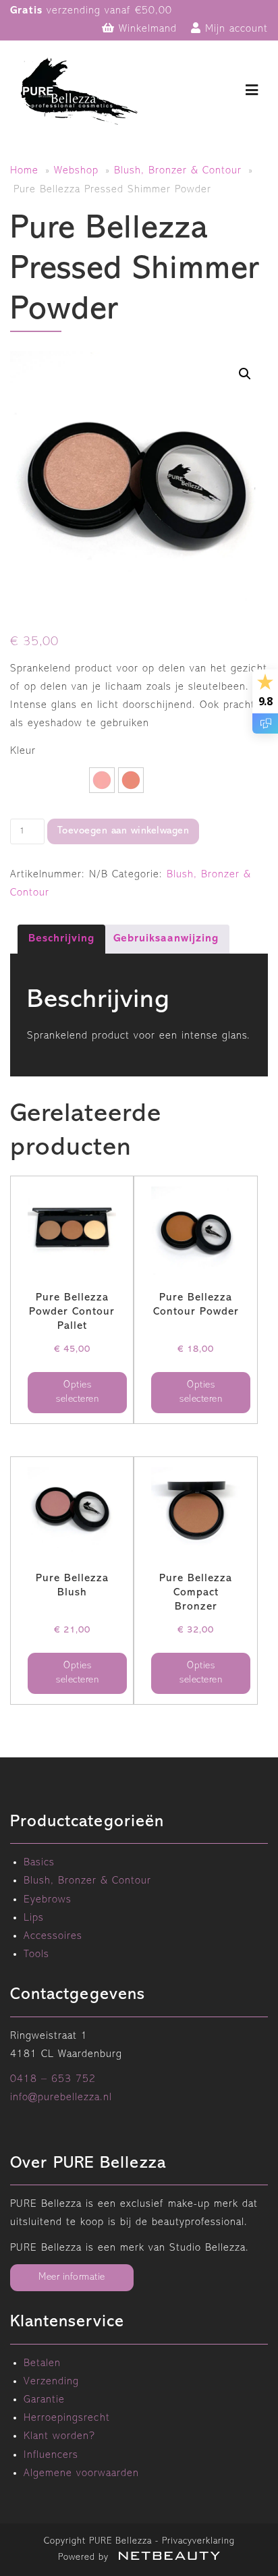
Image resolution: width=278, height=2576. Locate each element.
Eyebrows (48, 1900)
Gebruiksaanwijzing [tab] (166, 939)
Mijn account (234, 29)
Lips (34, 1918)
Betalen (42, 2363)
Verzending (51, 2382)
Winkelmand (146, 29)
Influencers (51, 2455)
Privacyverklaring (198, 2541)
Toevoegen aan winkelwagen (123, 831)
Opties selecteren (77, 1392)
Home (24, 171)
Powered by (85, 2557)
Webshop (76, 171)
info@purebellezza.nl (61, 2098)
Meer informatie (72, 2277)
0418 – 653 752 (53, 2079)
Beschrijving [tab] (61, 939)
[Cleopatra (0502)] (102, 780)
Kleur (23, 751)
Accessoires (53, 1936)
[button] (245, 374)
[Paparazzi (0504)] (131, 780)
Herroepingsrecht (67, 2418)
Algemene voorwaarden (81, 2473)
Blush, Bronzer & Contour (178, 171)
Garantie (44, 2400)
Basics (39, 1863)
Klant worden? (59, 2436)
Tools (36, 1954)
